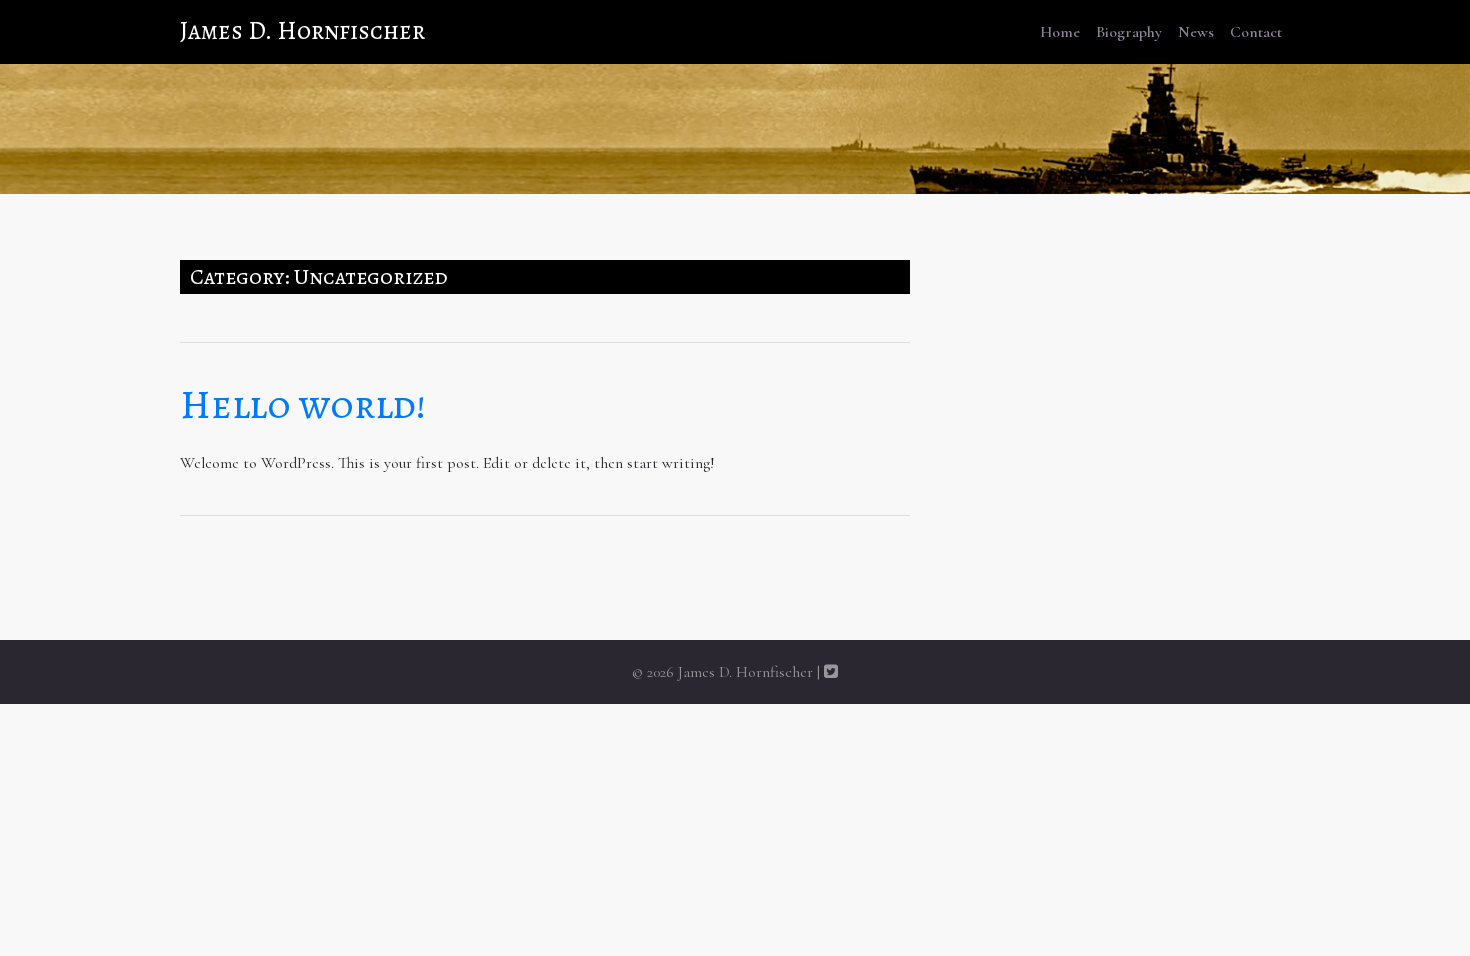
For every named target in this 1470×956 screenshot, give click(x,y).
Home (1060, 32)
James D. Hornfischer (302, 31)
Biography (1129, 32)
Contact (1256, 32)
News (1196, 32)
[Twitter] (831, 672)
